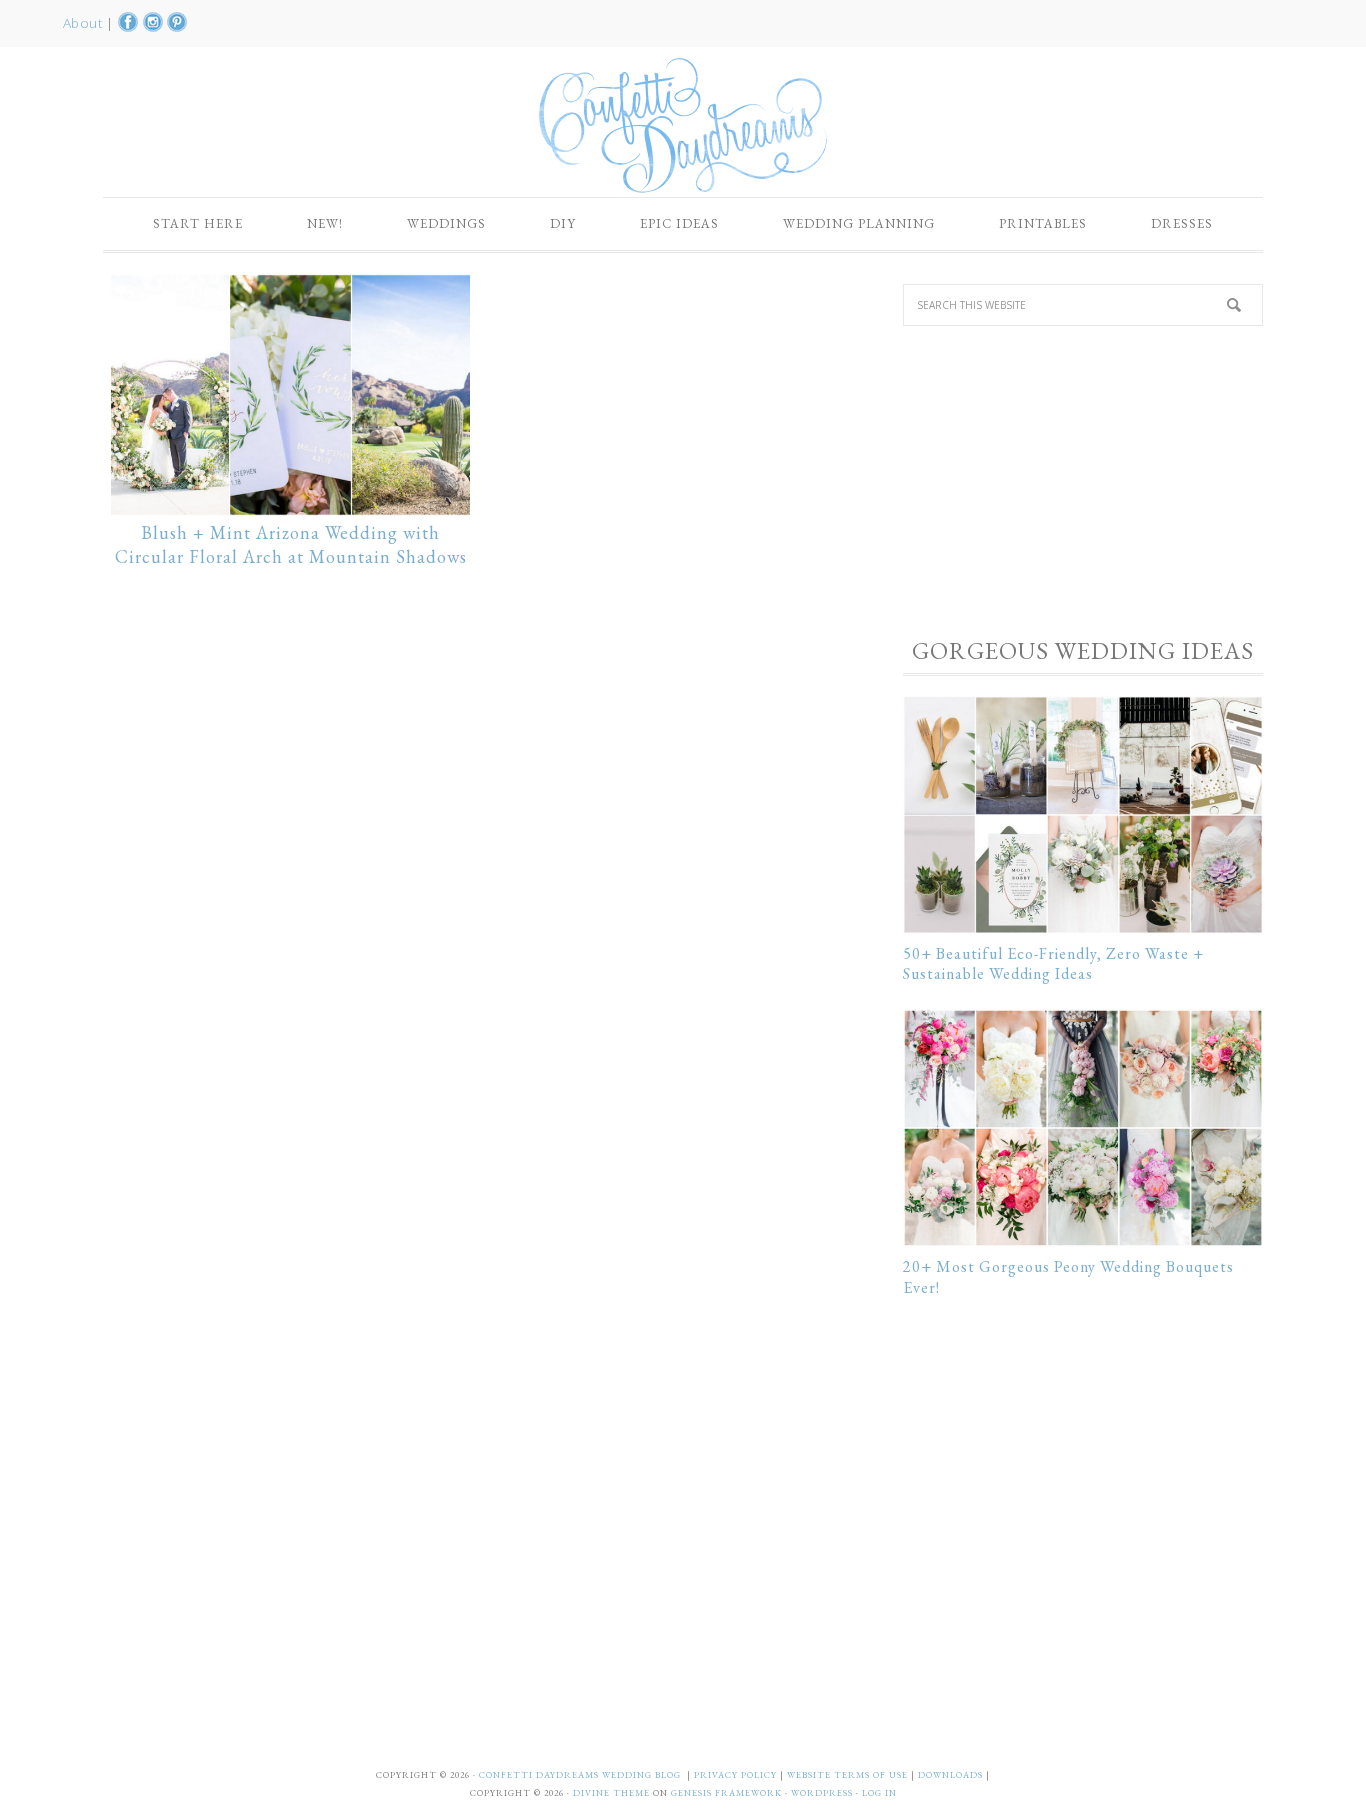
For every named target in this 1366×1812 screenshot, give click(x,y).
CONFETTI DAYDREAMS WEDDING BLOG (580, 1775)
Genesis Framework (726, 1793)
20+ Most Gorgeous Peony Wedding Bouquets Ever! (1068, 1277)
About (84, 23)
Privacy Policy (737, 1775)
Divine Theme (611, 1793)
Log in (879, 1793)
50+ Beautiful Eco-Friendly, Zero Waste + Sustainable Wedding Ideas (1053, 964)
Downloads (952, 1775)
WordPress (822, 1793)
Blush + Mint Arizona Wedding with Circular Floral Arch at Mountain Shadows (291, 544)
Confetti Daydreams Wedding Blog (683, 125)
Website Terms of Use (849, 1775)
